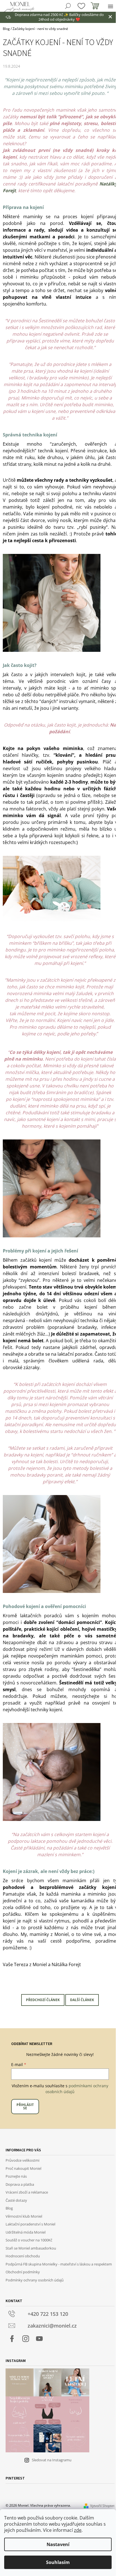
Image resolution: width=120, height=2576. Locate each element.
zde (78, 2530)
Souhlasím (58, 2562)
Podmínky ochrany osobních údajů (35, 2280)
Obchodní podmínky (23, 2272)
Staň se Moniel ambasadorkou (31, 2248)
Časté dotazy (16, 2200)
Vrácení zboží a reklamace (27, 2192)
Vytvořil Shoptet (102, 2506)
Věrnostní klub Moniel (24, 2216)
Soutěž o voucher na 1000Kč (29, 2240)
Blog (9, 2208)
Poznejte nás (16, 2176)
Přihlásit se (25, 2106)
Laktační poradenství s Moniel (30, 2224)
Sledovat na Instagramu (52, 2460)
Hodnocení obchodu (23, 2256)
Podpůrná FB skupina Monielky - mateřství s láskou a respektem (59, 2264)
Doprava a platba (20, 2184)
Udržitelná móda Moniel (26, 2232)
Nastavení (58, 2544)
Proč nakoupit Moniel (23, 2168)
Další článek (82, 2000)
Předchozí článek (43, 2000)
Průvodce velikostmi (22, 2160)
